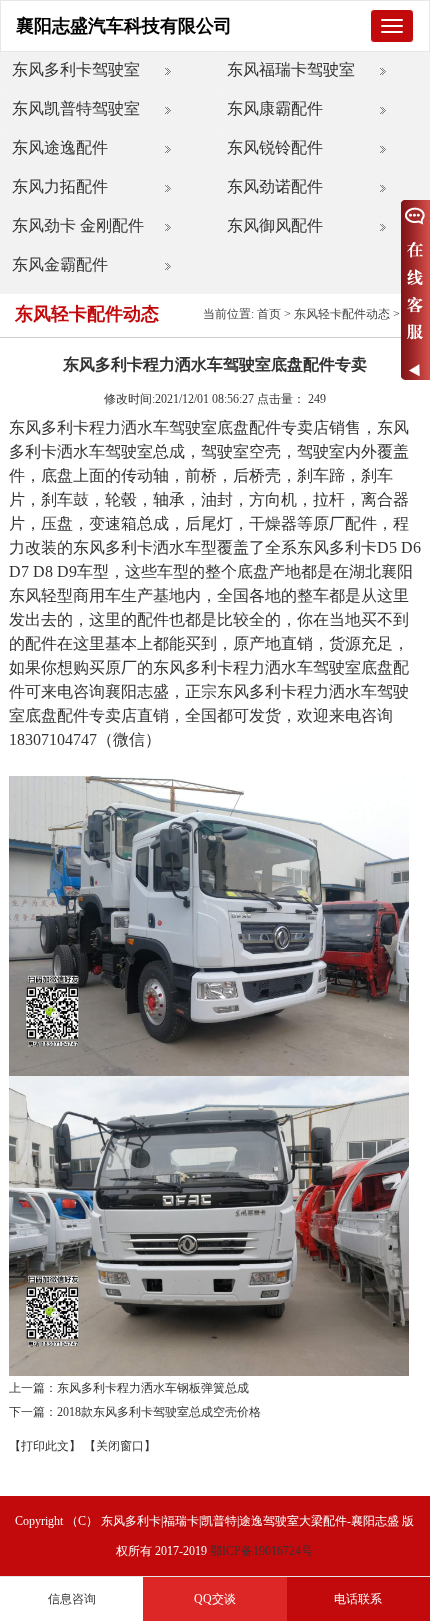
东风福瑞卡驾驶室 (291, 69)
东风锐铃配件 (275, 147)
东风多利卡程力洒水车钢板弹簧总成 (153, 1388)
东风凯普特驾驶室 (76, 108)
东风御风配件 (275, 225)
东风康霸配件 (275, 108)
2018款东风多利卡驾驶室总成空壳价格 (159, 1412)
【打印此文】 (45, 1446)
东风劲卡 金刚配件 (78, 225)
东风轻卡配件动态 (342, 314)
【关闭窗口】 (120, 1446)
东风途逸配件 (60, 147)
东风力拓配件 (60, 186)
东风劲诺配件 (275, 186)
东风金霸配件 (60, 264)
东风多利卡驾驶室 (76, 69)
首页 (269, 314)
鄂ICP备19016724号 (261, 1551)
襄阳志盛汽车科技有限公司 (124, 26)
